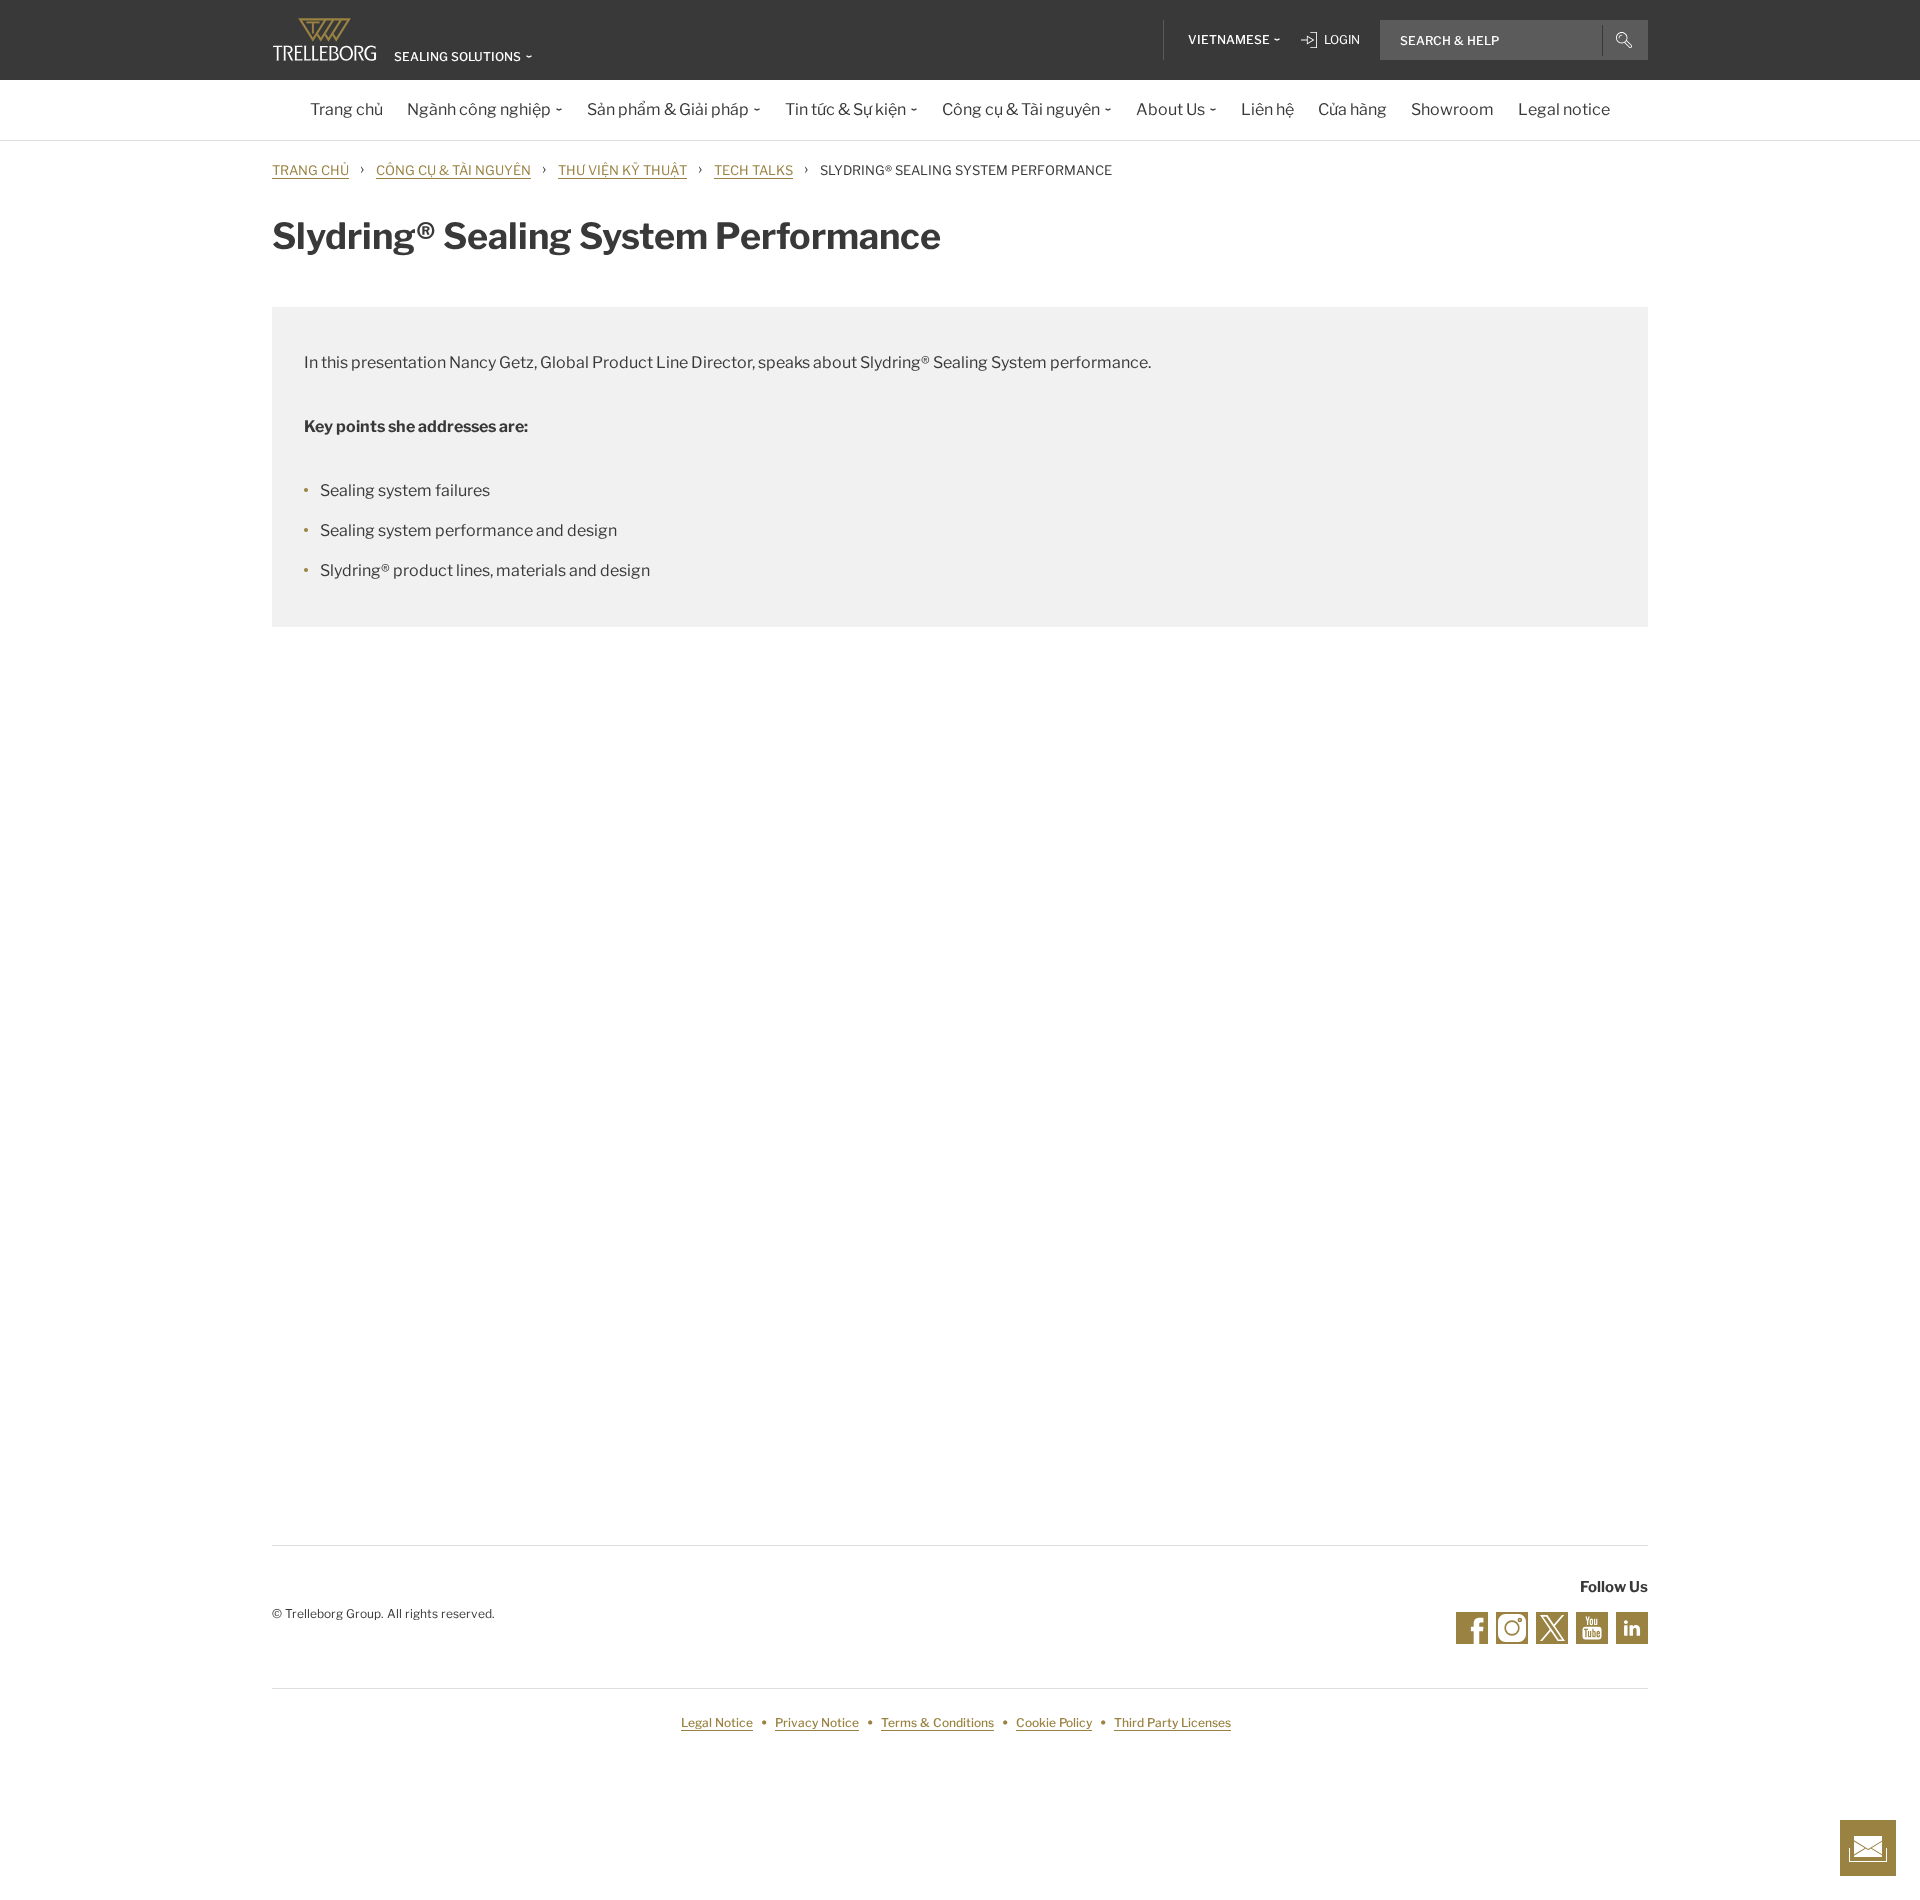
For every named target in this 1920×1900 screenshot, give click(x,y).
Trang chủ (310, 170)
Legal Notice (717, 1722)
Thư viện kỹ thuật (622, 170)
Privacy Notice (817, 1722)
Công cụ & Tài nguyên (453, 170)
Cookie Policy (1054, 1722)
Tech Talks (753, 170)
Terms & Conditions (937, 1722)
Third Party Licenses (1172, 1722)
